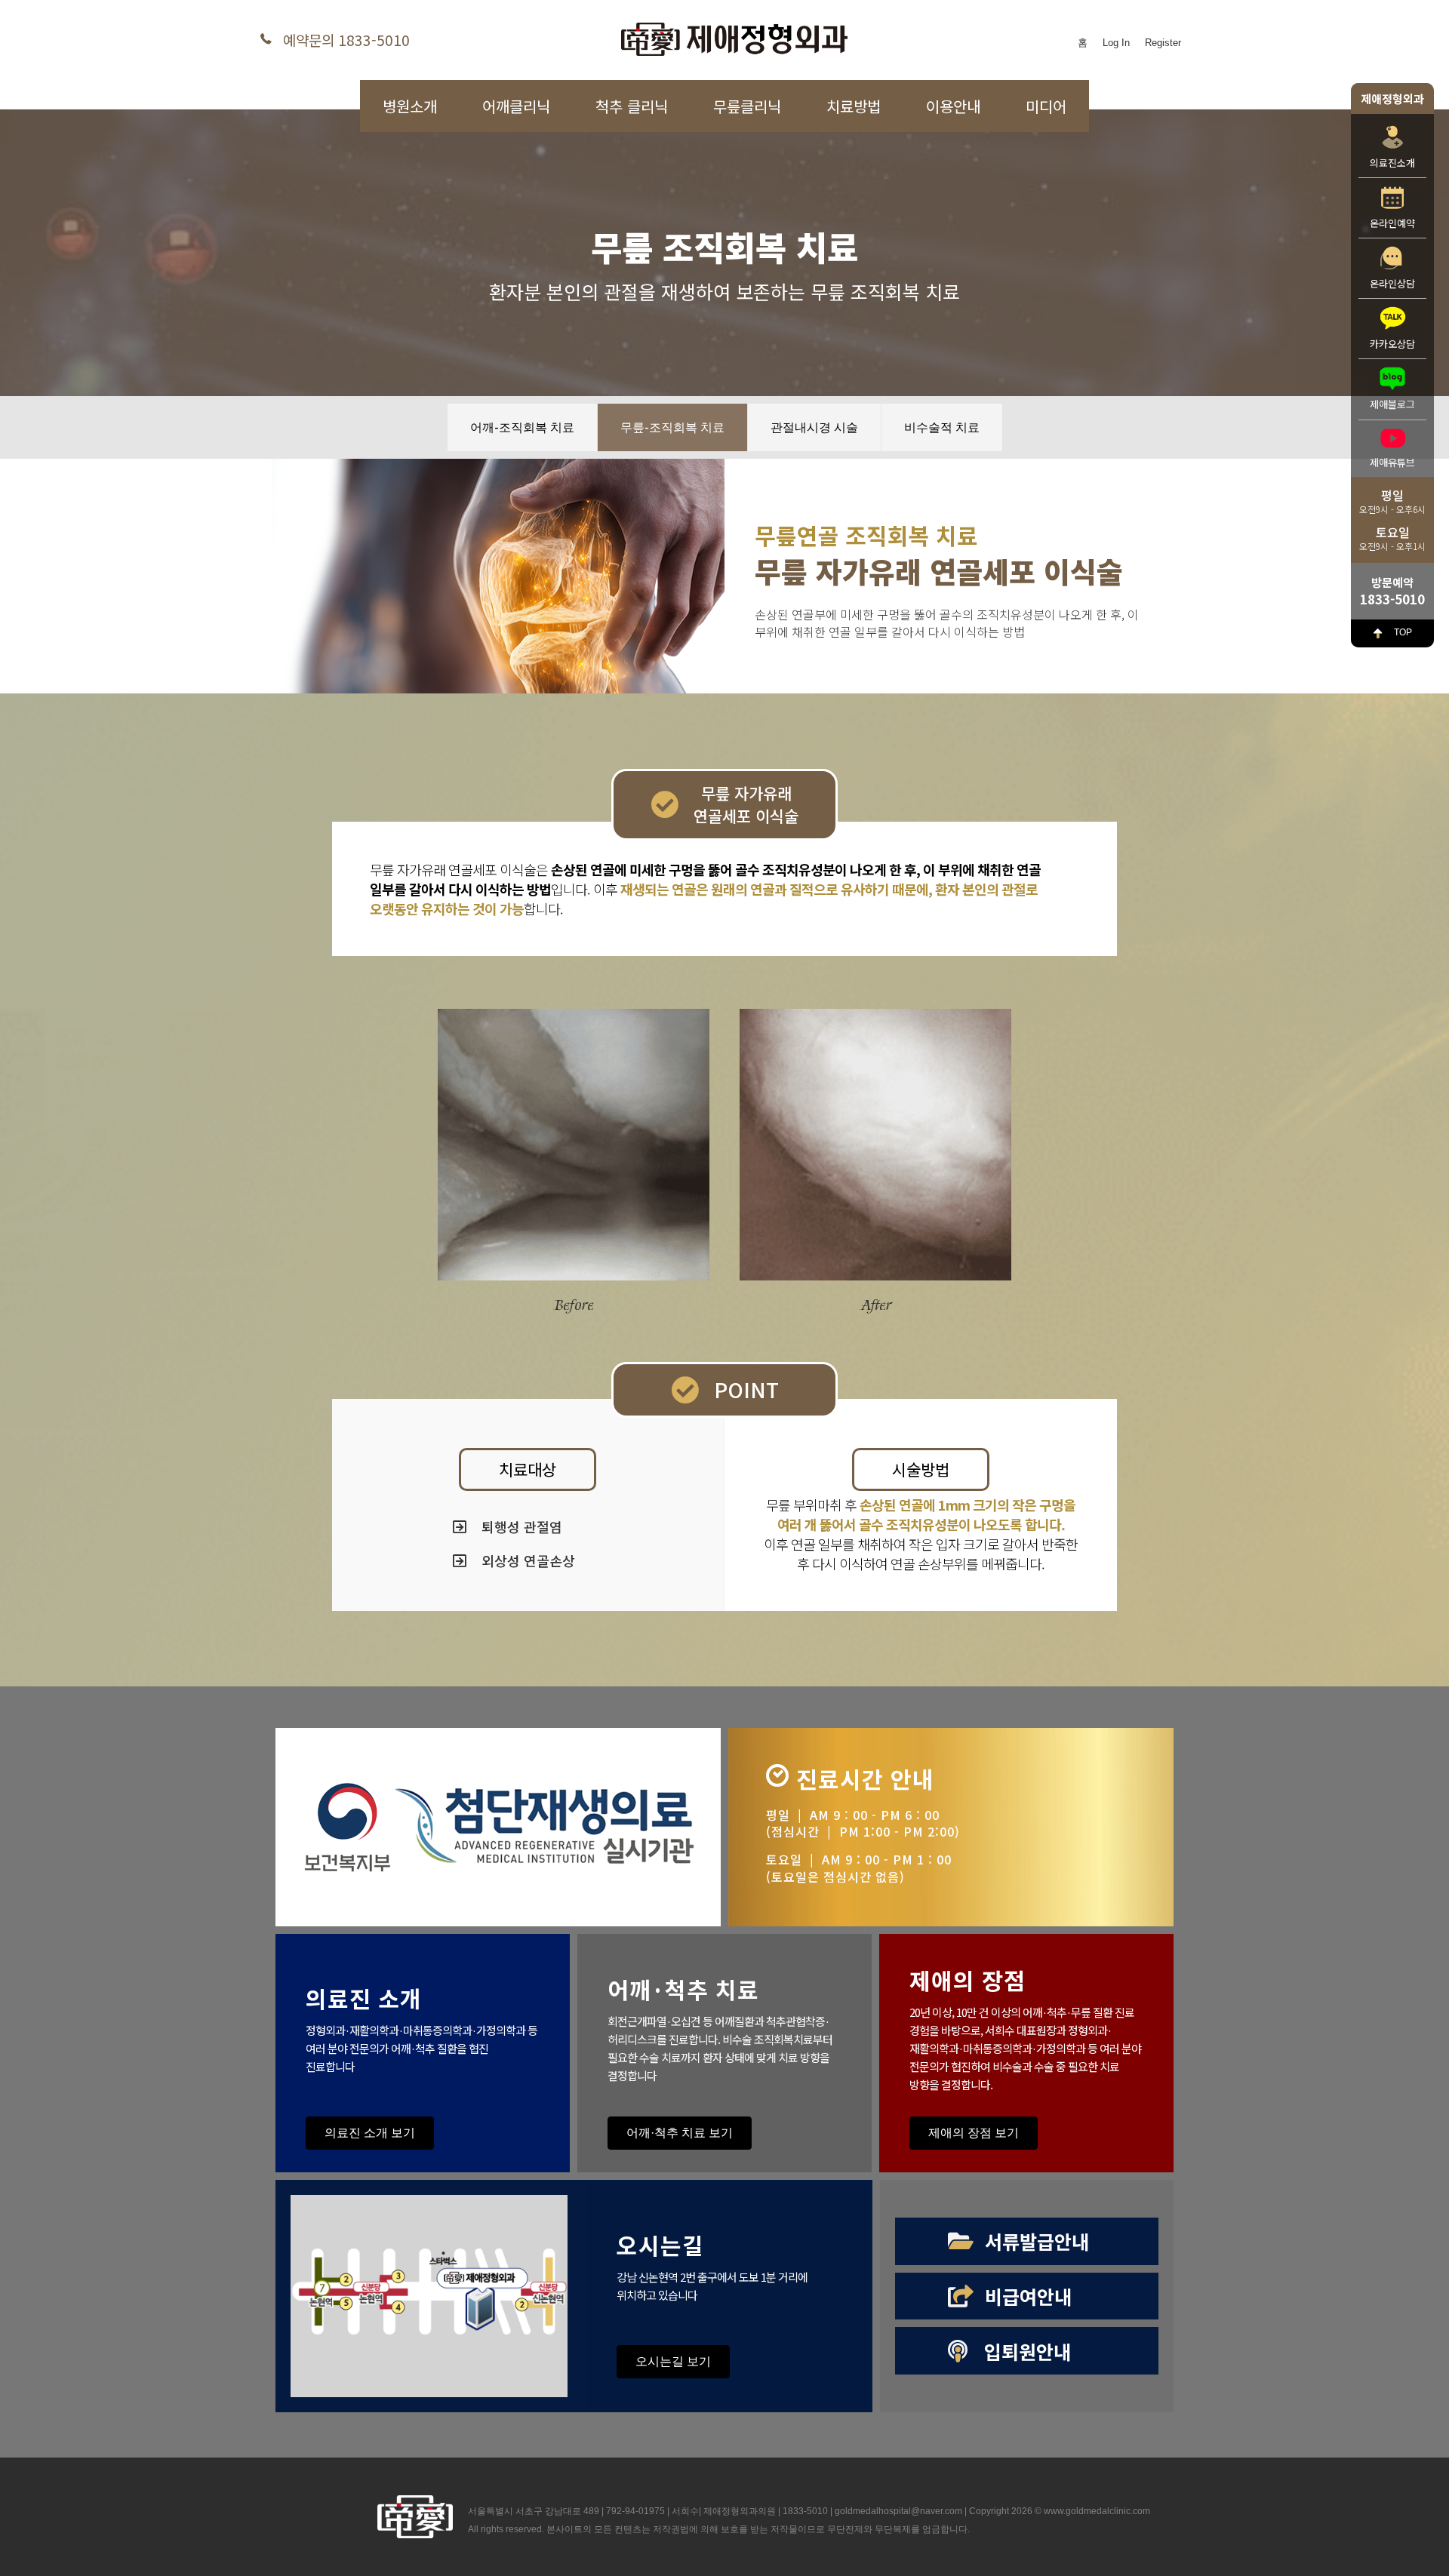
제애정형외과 (1392, 98)
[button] (528, 1469)
